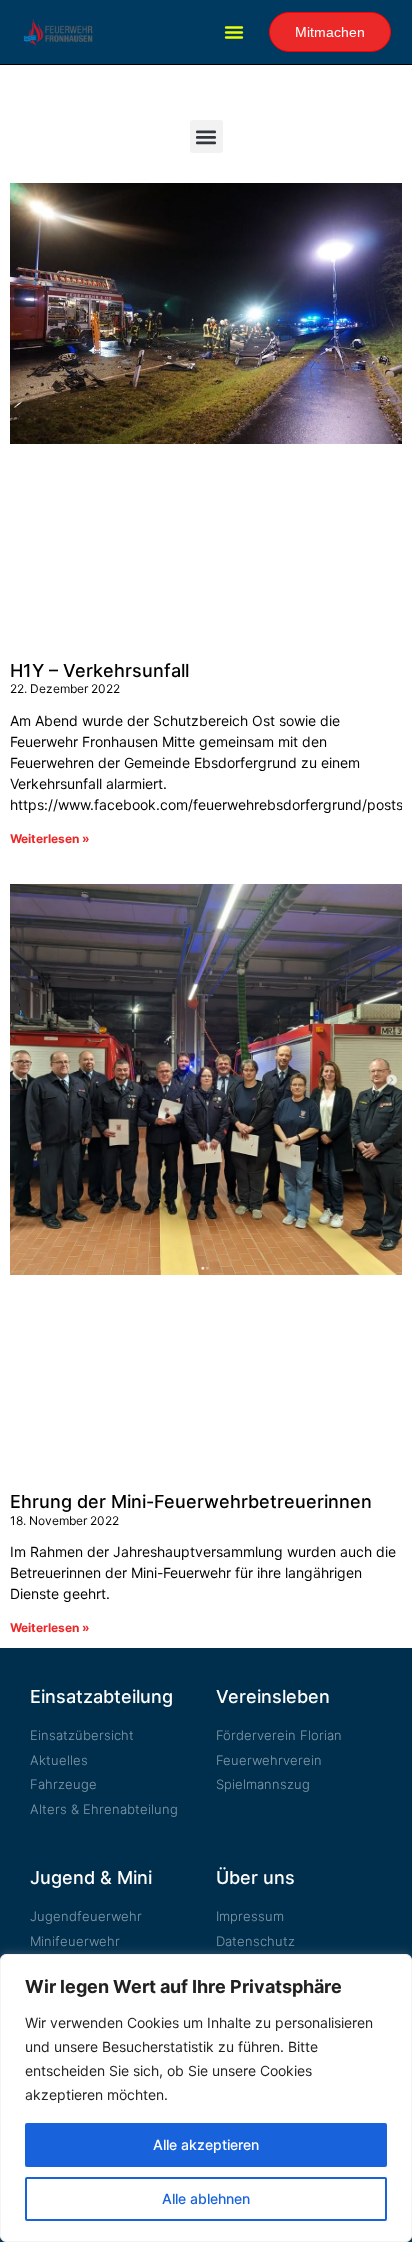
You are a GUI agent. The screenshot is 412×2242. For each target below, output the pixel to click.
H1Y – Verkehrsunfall (99, 670)
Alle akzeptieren (206, 2144)
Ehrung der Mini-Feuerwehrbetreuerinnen (191, 1501)
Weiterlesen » (50, 838)
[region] (206, 2098)
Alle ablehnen (206, 2198)
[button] (234, 32)
